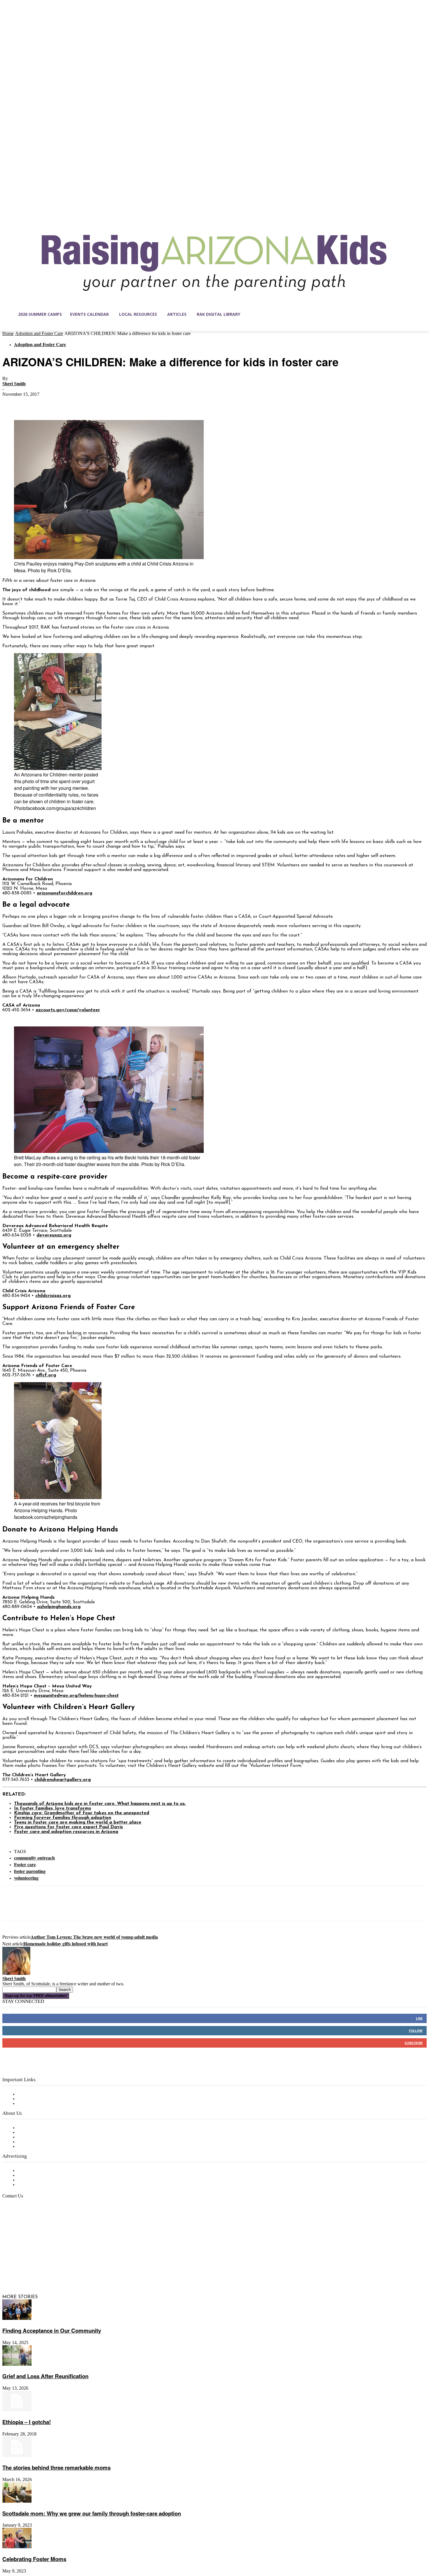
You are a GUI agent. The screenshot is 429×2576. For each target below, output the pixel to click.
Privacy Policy (32, 2104)
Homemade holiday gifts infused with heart (66, 1943)
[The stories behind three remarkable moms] (17, 2456)
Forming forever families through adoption (63, 1818)
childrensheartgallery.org (63, 1780)
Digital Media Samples (42, 2180)
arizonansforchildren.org (64, 893)
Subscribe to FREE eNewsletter (51, 2094)
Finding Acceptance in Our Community (52, 2330)
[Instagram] (19, 2269)
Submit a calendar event (43, 2147)
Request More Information (46, 2185)
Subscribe (414, 2043)
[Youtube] (68, 2269)
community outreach (34, 1858)
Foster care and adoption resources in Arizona (66, 1832)
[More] (96, 403)
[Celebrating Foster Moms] (17, 2547)
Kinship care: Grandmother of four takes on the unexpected (82, 1813)
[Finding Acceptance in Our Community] (17, 2319)
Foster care (25, 1864)
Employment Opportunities (47, 2137)
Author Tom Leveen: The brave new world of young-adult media (94, 1937)
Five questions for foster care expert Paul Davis (68, 1827)
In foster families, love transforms (53, 1808)
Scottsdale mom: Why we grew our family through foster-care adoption (92, 2513)
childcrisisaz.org (53, 1296)
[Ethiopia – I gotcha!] (17, 2410)
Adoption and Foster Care (39, 333)
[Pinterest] (54, 403)
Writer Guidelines (36, 2142)
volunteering (26, 1878)
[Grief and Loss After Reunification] (17, 2365)
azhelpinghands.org (59, 1607)
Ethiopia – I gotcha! (27, 2422)
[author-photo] (16, 1974)
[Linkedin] (32, 2269)
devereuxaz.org (54, 1235)
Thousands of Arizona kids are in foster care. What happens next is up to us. (100, 1804)
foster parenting (30, 1871)
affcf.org (46, 1375)
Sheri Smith (14, 384)
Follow (416, 2031)
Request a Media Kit (39, 2176)
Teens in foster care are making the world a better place (78, 1822)
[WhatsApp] (75, 403)
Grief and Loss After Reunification (45, 2376)
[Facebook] (12, 403)
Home (8, 333)
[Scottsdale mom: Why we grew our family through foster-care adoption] (17, 2502)
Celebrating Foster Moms (34, 2559)
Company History (36, 2133)
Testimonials (31, 2171)
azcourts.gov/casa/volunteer (68, 1010)
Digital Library (33, 2099)
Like (419, 2018)
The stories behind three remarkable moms (56, 2467)
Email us (23, 2226)
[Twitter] (33, 403)
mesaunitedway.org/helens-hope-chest (76, 1696)
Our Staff (28, 2128)
